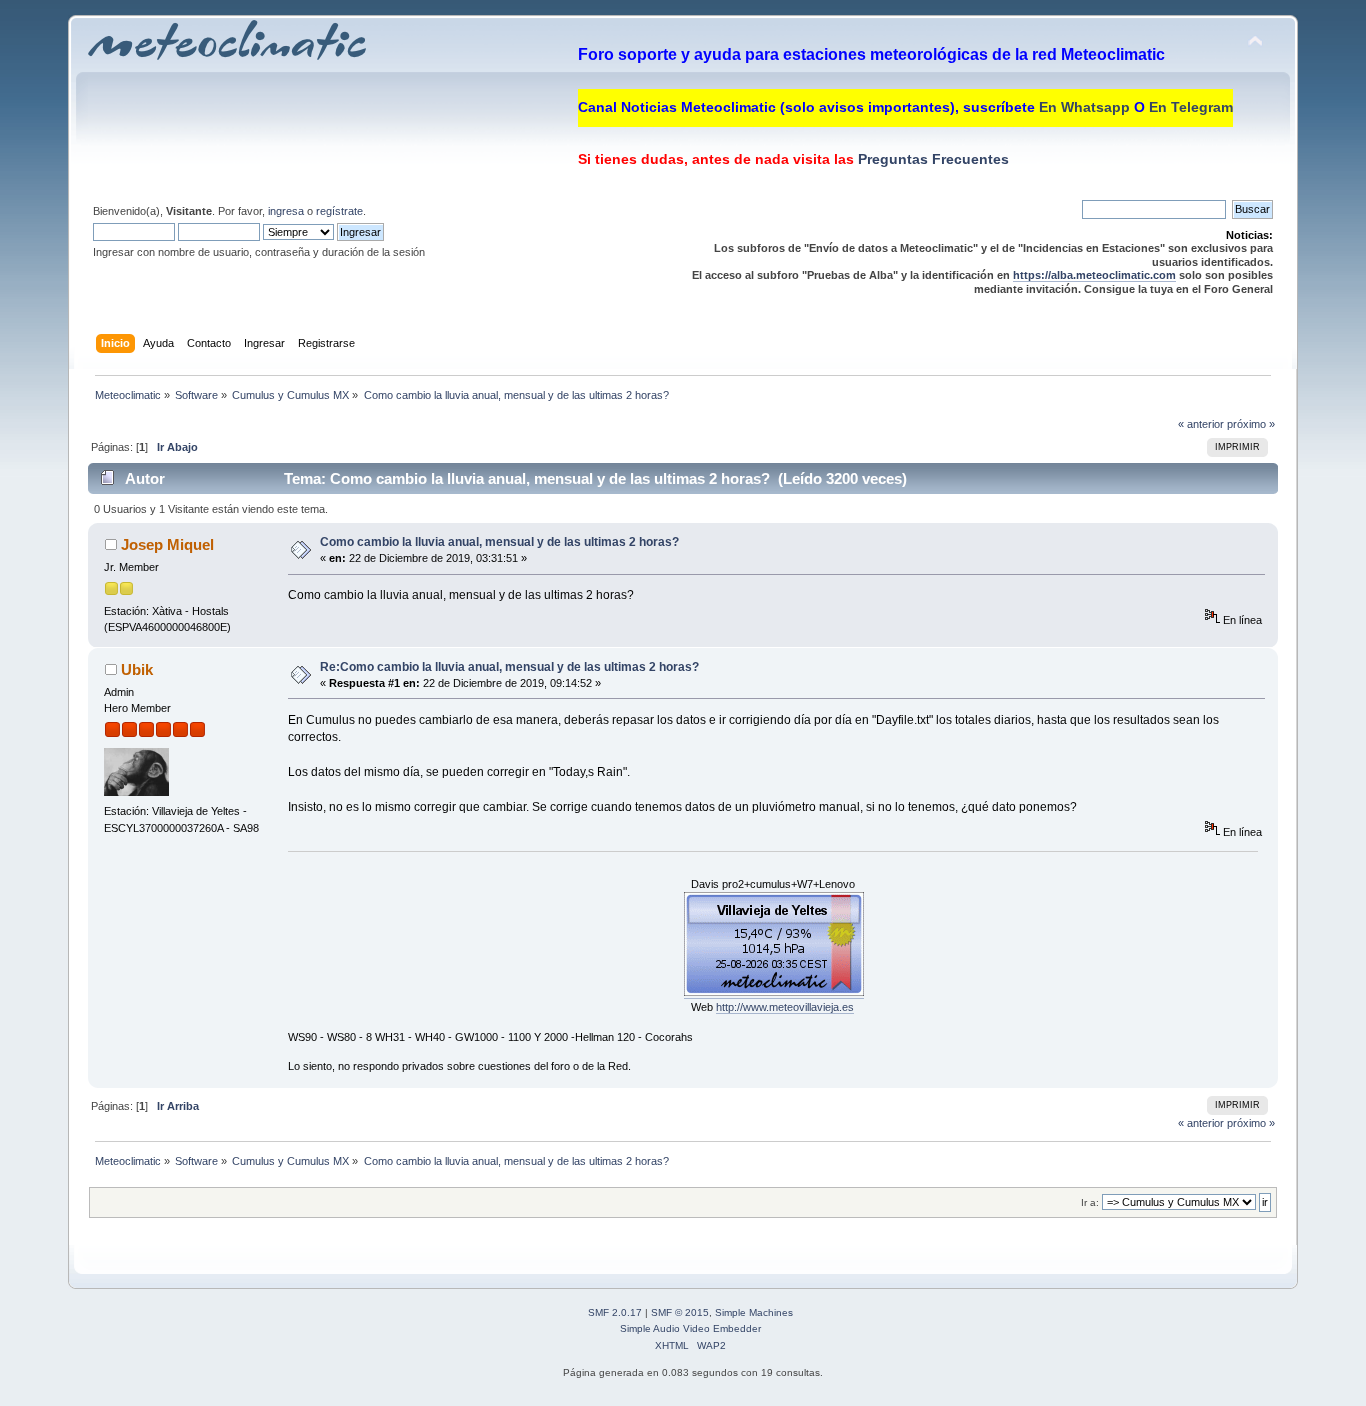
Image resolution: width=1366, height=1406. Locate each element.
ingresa (286, 211)
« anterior (1201, 424)
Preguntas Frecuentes (931, 159)
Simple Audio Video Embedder (690, 1328)
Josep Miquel (167, 544)
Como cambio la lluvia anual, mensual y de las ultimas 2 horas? (499, 542)
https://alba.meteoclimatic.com (1094, 275)
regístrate (339, 211)
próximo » (1251, 424)
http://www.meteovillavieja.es (785, 1007)
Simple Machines (754, 1312)
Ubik (137, 669)
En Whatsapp (1084, 107)
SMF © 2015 (680, 1312)
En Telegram (1191, 107)
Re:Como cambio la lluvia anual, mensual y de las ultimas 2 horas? (509, 667)
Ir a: (1090, 1202)
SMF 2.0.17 (615, 1312)
